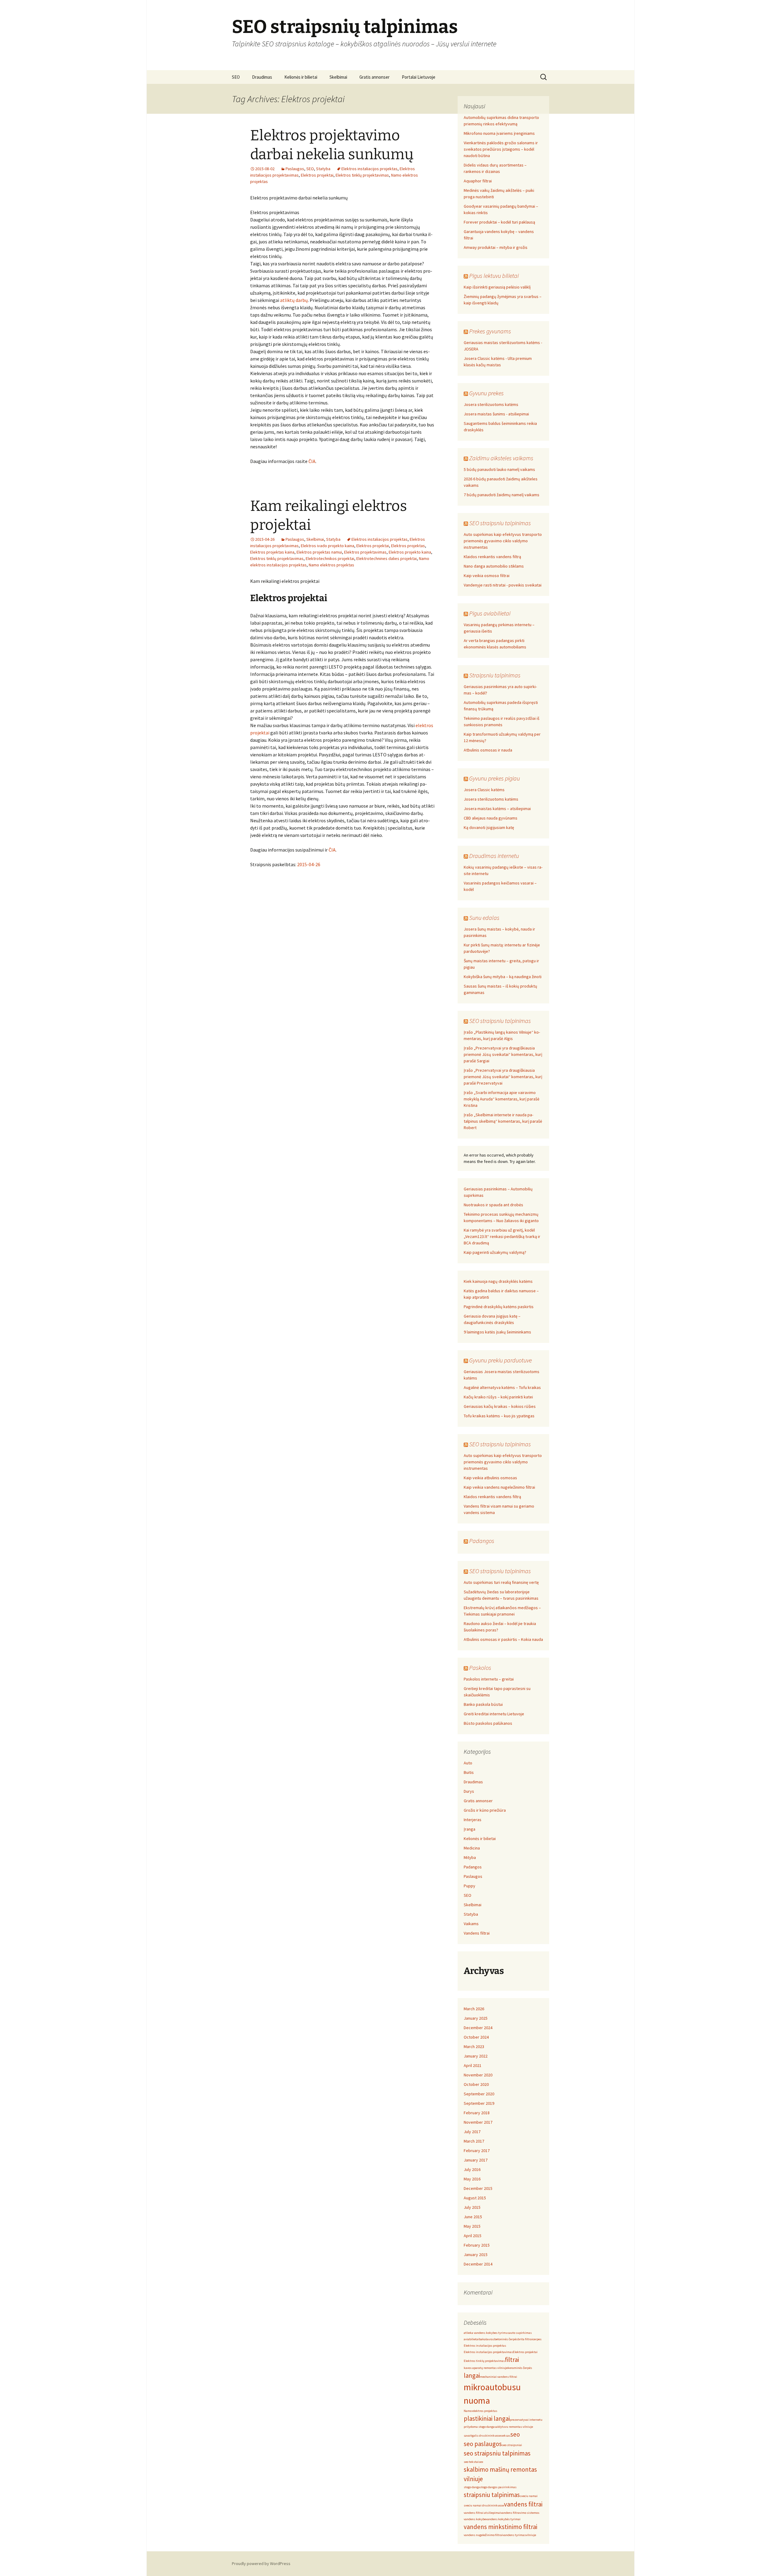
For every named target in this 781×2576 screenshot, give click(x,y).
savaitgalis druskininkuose (482, 2436)
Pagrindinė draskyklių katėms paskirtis (499, 1307)
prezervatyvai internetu (526, 2420)
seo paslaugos (483, 2444)
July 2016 (472, 2169)
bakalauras (487, 2339)
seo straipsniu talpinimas (497, 2453)
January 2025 (476, 2018)
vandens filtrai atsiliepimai (482, 2513)
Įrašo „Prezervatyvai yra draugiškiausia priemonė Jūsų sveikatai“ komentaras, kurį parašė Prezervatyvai (503, 1077)
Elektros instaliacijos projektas (369, 169)
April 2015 (473, 2236)
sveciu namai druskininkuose (484, 2505)
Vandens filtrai (477, 1933)
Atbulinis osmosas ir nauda (488, 750)
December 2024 (478, 2028)
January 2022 (476, 2056)
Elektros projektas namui (319, 552)
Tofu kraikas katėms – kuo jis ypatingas (499, 1416)
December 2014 (478, 2264)
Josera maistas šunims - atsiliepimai (496, 414)
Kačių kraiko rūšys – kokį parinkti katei (498, 1397)
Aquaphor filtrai (478, 181)
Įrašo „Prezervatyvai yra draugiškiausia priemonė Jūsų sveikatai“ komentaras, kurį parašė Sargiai (503, 1054)
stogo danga (472, 2487)
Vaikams (471, 1924)
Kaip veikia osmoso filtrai (487, 576)
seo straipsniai (512, 2445)
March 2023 (474, 2047)
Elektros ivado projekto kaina (328, 546)
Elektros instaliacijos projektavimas (488, 2352)
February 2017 (477, 2151)
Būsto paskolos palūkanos (488, 1723)
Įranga (470, 1829)
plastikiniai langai (487, 2418)
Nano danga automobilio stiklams (494, 566)
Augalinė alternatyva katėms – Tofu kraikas (502, 1387)
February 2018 (477, 2113)
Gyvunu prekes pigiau (495, 778)
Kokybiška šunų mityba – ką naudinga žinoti (503, 977)
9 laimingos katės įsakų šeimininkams (497, 1332)
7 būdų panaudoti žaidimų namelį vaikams (502, 495)
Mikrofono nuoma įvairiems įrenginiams (499, 133)
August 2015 (475, 2198)
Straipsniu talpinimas (495, 675)
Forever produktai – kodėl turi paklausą (499, 222)
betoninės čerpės (506, 2339)
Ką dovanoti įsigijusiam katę (489, 827)
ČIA (312, 461)
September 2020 (479, 2094)
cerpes (537, 2339)
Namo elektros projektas (331, 565)
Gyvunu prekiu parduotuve (500, 1360)
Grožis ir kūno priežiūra (485, 1810)
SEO (236, 77)
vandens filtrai (523, 2504)
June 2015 (473, 2217)
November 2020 (478, 2075)
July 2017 (472, 2132)
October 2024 (476, 2037)
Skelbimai (338, 77)
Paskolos (480, 1668)
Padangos (482, 1541)
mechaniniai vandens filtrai (498, 2377)
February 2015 (477, 2245)
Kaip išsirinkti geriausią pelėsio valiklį (497, 287)
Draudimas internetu (494, 856)
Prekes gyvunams (490, 331)
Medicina (472, 1848)
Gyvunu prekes (486, 393)
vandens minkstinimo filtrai (500, 2527)
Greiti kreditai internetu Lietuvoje (494, 1714)
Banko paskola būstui (483, 1704)
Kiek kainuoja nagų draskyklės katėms (498, 1281)
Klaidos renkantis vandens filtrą (492, 557)
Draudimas (262, 77)
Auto (468, 1763)
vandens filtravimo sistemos (520, 2513)
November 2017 (478, 2122)
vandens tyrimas (514, 2535)
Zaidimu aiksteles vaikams (501, 458)
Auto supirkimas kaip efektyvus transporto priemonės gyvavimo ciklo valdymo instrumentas (503, 541)
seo (515, 2434)
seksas (506, 2436)
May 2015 (472, 2226)
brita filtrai (525, 2339)
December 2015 (478, 2188)
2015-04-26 (309, 864)
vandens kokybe (475, 2519)
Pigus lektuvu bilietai (494, 276)
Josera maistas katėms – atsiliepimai (497, 809)
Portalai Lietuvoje (419, 77)
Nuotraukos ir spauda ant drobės (493, 1205)
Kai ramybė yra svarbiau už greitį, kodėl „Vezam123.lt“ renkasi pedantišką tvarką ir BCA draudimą (502, 1236)
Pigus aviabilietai (490, 613)
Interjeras (473, 1820)
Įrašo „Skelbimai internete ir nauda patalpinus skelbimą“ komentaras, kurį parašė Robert (503, 1121)
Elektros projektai (317, 175)
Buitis (469, 1772)
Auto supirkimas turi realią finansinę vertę (501, 1582)
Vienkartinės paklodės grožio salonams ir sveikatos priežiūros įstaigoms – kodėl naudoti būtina (501, 149)
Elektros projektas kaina (272, 552)
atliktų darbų (294, 300)
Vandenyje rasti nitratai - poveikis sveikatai (503, 585)
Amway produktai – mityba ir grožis (496, 247)
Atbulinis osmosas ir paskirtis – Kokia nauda (503, 1639)
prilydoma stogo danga (479, 2427)
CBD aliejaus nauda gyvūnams (491, 818)
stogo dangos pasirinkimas (498, 2487)
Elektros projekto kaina (410, 552)
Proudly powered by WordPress (261, 2563)
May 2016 (472, 2179)
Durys (469, 1791)
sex (481, 2462)
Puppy (470, 1886)
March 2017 (474, 2141)
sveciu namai (529, 2496)
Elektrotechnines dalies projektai (387, 558)
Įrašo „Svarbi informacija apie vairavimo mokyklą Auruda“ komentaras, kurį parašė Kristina (502, 1099)
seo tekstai (471, 2462)
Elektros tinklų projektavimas (362, 175)
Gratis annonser (374, 77)
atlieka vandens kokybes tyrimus (486, 2333)
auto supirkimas (520, 2333)
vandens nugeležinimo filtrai (483, 2535)
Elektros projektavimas (365, 552)
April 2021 (473, 2065)
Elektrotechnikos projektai (330, 558)
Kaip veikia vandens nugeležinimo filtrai (499, 1487)
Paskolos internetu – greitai (489, 1679)
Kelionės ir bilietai (301, 77)
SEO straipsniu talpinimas (500, 523)
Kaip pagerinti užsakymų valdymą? (495, 1252)
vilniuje (531, 2535)
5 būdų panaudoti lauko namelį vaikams (499, 469)
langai (472, 2375)
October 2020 (476, 2084)
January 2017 (476, 2160)
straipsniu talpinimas (492, 2495)
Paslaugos (295, 169)
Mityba (470, 1857)
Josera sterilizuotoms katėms (491, 404)
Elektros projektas (408, 546)
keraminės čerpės (520, 2368)
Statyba (323, 169)
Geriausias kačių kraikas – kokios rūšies (500, 1406)
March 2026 (474, 2009)
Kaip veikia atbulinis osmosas (490, 1478)
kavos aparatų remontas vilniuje (486, 2368)
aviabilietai (471, 2339)
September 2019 (479, 2103)
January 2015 (476, 2255)
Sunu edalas (484, 918)
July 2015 (472, 2207)
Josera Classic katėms (484, 790)
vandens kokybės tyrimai (503, 2519)
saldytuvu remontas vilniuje (514, 2427)
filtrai (512, 2360)
